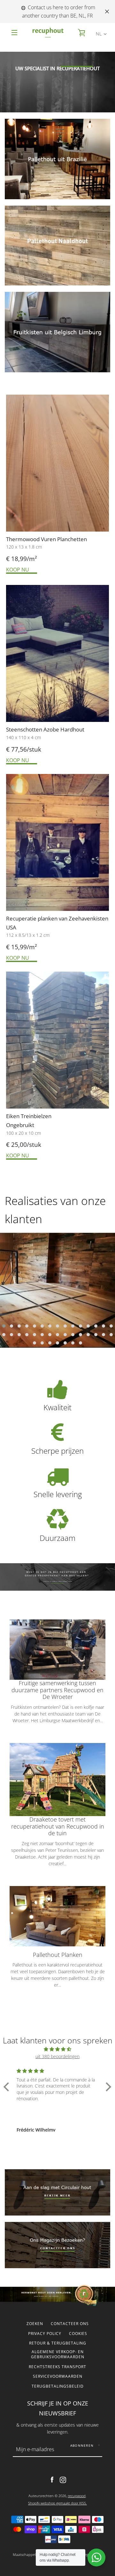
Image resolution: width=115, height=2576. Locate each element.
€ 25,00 (16, 1145)
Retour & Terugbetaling (58, 2343)
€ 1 (10, 947)
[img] (57, 2049)
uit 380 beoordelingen (57, 2056)
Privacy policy (45, 2334)
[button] (4, 1326)
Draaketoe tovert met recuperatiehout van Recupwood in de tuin (58, 1826)
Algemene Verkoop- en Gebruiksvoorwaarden (58, 2354)
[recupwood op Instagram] (63, 2479)
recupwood (77, 2496)
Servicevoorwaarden (58, 2376)
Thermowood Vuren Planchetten (47, 539)
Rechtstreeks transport (57, 2367)
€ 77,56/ (18, 749)
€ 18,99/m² (22, 559)
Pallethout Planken (58, 1955)
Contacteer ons (70, 2324)
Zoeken (35, 2324)
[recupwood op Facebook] (52, 2479)
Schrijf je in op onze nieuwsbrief (58, 2408)
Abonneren (82, 2445)
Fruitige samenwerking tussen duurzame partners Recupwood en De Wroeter (57, 1690)
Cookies (78, 2334)
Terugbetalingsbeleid (58, 2386)
